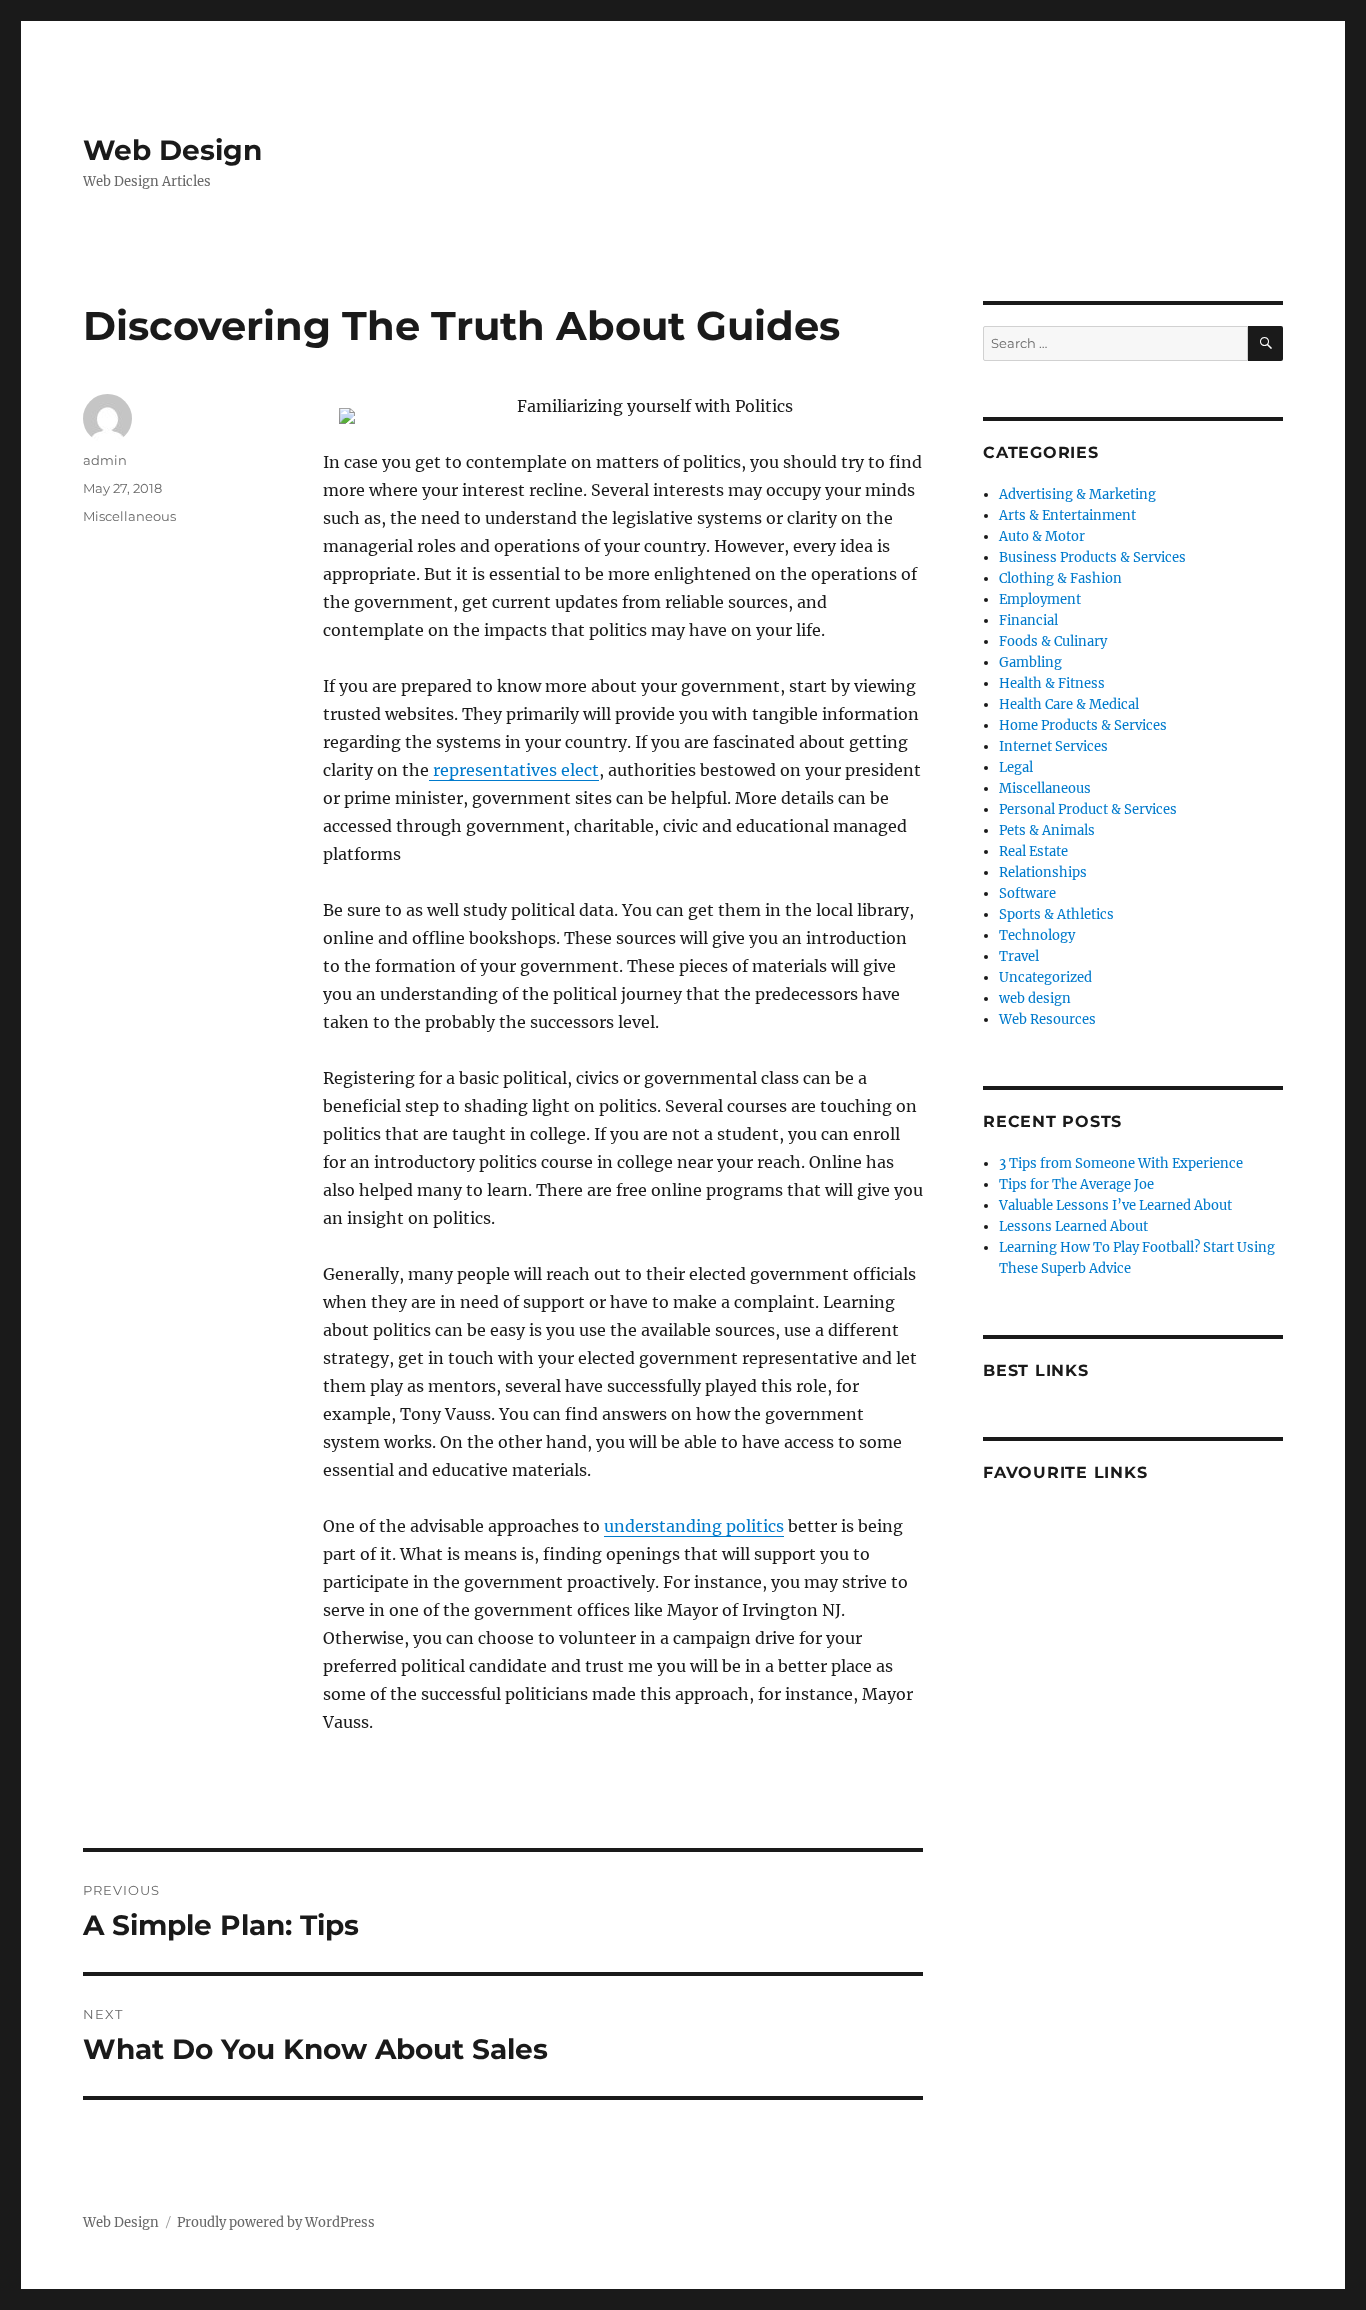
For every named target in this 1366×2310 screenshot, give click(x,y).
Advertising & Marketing (1077, 494)
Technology (1037, 935)
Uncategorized (1045, 977)
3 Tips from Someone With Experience (1121, 1163)
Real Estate (1033, 851)
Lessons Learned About (1073, 1226)
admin (105, 460)
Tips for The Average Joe (1076, 1184)
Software (1027, 893)
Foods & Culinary (1053, 641)
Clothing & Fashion (1060, 578)
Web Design (172, 150)
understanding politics (694, 1526)
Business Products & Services (1092, 557)
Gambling (1030, 662)
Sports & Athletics (1056, 914)
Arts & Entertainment (1067, 515)
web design (1035, 998)
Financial (1028, 620)
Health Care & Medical (1069, 704)
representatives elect (514, 770)
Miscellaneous (129, 516)
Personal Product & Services (1088, 809)
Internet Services (1053, 746)
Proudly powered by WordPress (276, 2222)
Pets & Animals (1047, 830)
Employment (1040, 599)
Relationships (1043, 872)
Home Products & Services (1083, 725)
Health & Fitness (1052, 683)
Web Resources (1047, 1019)
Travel (1019, 956)
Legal (1016, 767)
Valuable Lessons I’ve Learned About (1115, 1205)
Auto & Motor (1042, 536)
